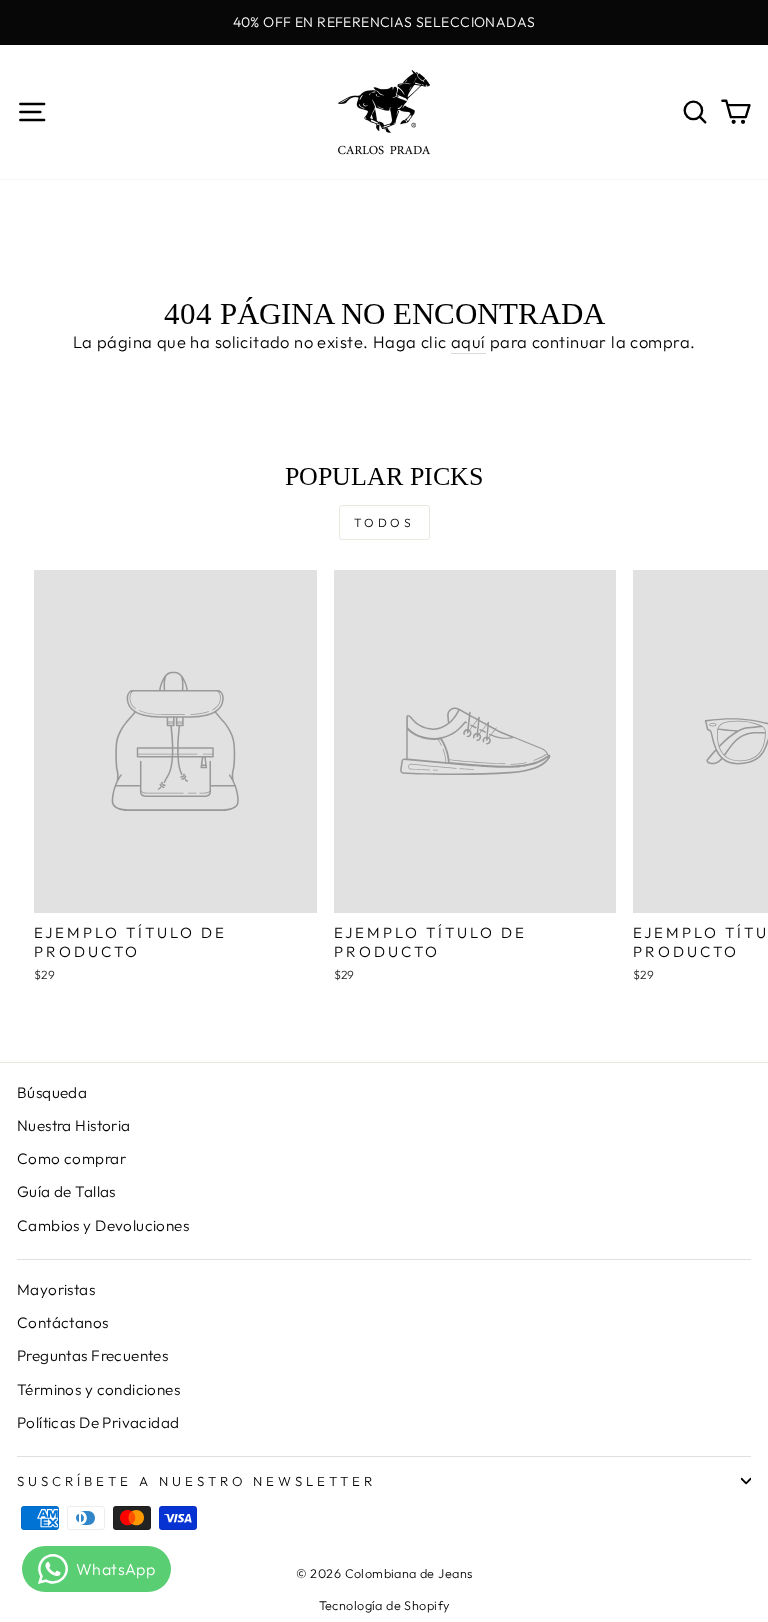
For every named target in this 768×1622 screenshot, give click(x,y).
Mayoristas (56, 1289)
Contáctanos (63, 1322)
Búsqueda (52, 1092)
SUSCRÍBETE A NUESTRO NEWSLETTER (196, 1481)
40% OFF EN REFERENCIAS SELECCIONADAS (384, 22)
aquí (468, 341)
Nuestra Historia (74, 1125)
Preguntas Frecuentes (92, 1355)
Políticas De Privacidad (98, 1422)
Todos (384, 522)
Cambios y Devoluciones (103, 1225)
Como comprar (71, 1158)
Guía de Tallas (66, 1191)
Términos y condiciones (98, 1389)
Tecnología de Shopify (384, 1605)
